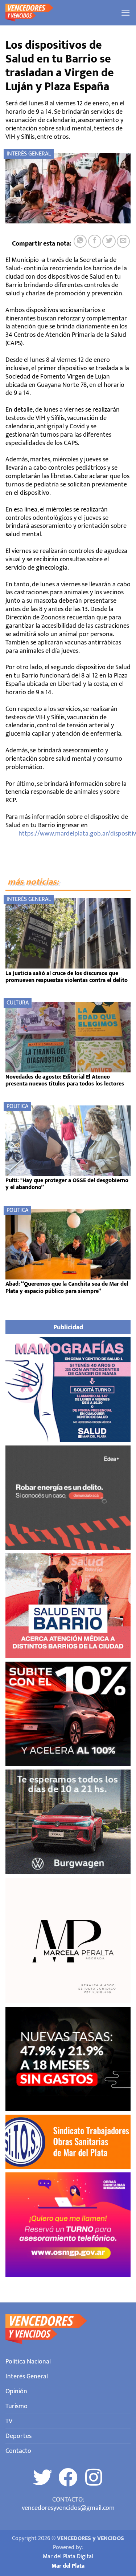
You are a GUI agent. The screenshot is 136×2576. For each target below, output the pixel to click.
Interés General (29, 154)
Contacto (18, 2451)
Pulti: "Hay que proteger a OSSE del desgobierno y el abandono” (67, 1184)
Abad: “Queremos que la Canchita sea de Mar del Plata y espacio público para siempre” (67, 1287)
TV (9, 2421)
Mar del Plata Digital (68, 2557)
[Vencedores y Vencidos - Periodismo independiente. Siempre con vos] (60, 13)
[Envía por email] (123, 241)
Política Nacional (28, 2361)
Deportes (18, 2436)
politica (17, 1106)
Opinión (16, 2391)
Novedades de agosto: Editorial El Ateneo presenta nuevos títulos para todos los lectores (65, 1080)
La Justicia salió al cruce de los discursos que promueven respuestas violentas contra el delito (67, 977)
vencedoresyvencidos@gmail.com (68, 2508)
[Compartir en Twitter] (109, 241)
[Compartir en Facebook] (95, 241)
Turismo (17, 2406)
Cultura (18, 1003)
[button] (126, 13)
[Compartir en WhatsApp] (80, 241)
